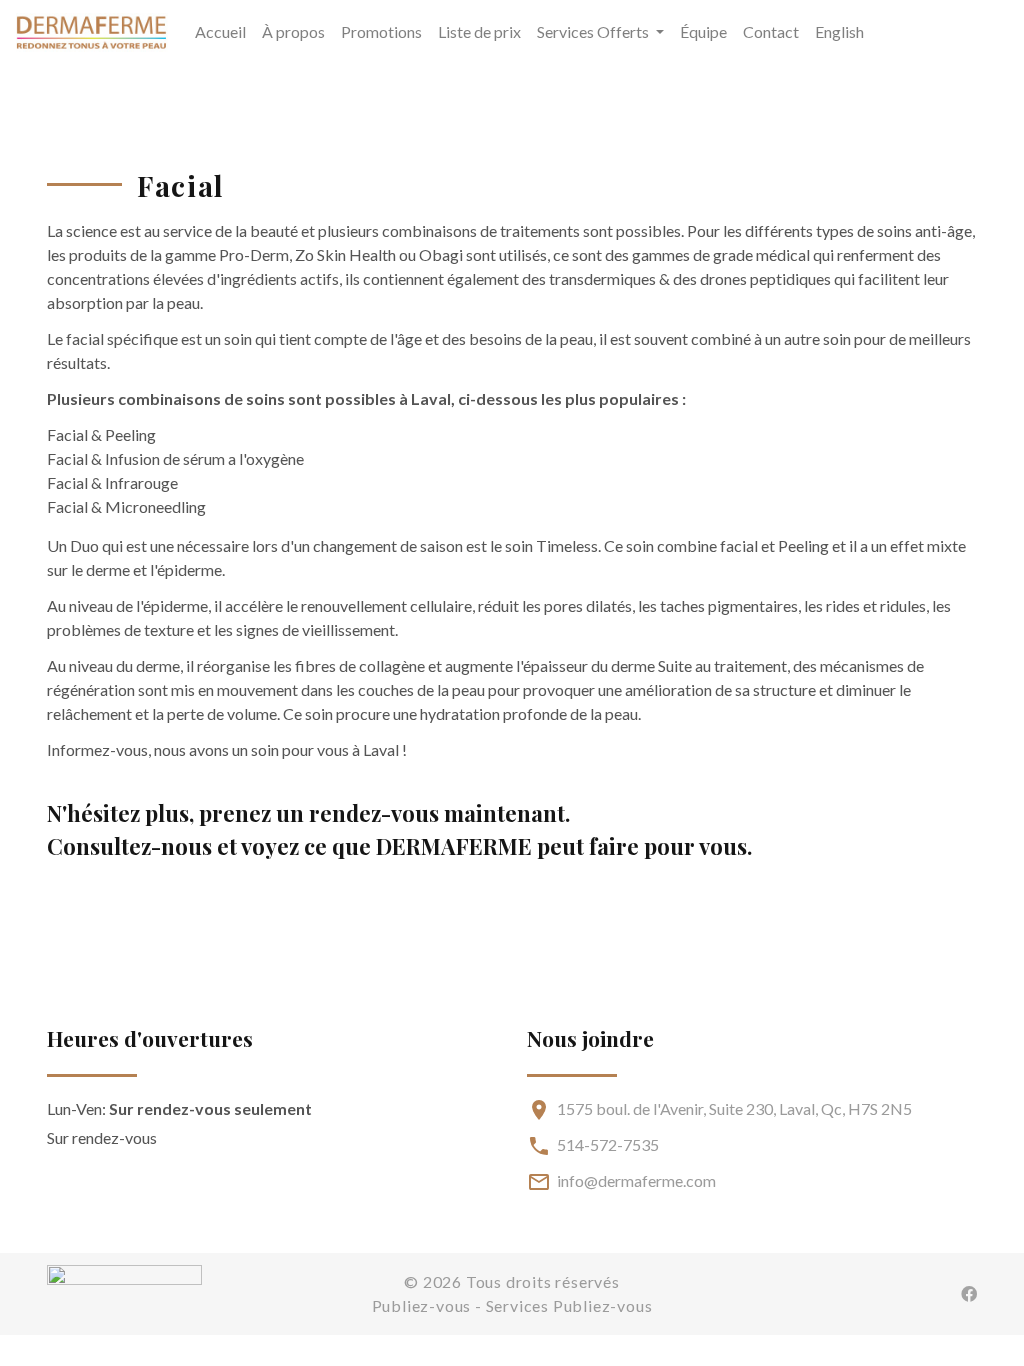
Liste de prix (479, 31)
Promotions (381, 31)
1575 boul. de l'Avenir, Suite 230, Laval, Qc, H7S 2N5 (734, 1108)
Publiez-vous (422, 1305)
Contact (771, 31)
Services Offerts (594, 31)
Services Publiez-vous (569, 1305)
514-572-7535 (608, 1144)
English (839, 31)
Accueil (220, 31)
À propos (293, 31)
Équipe (703, 31)
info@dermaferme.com (636, 1180)
